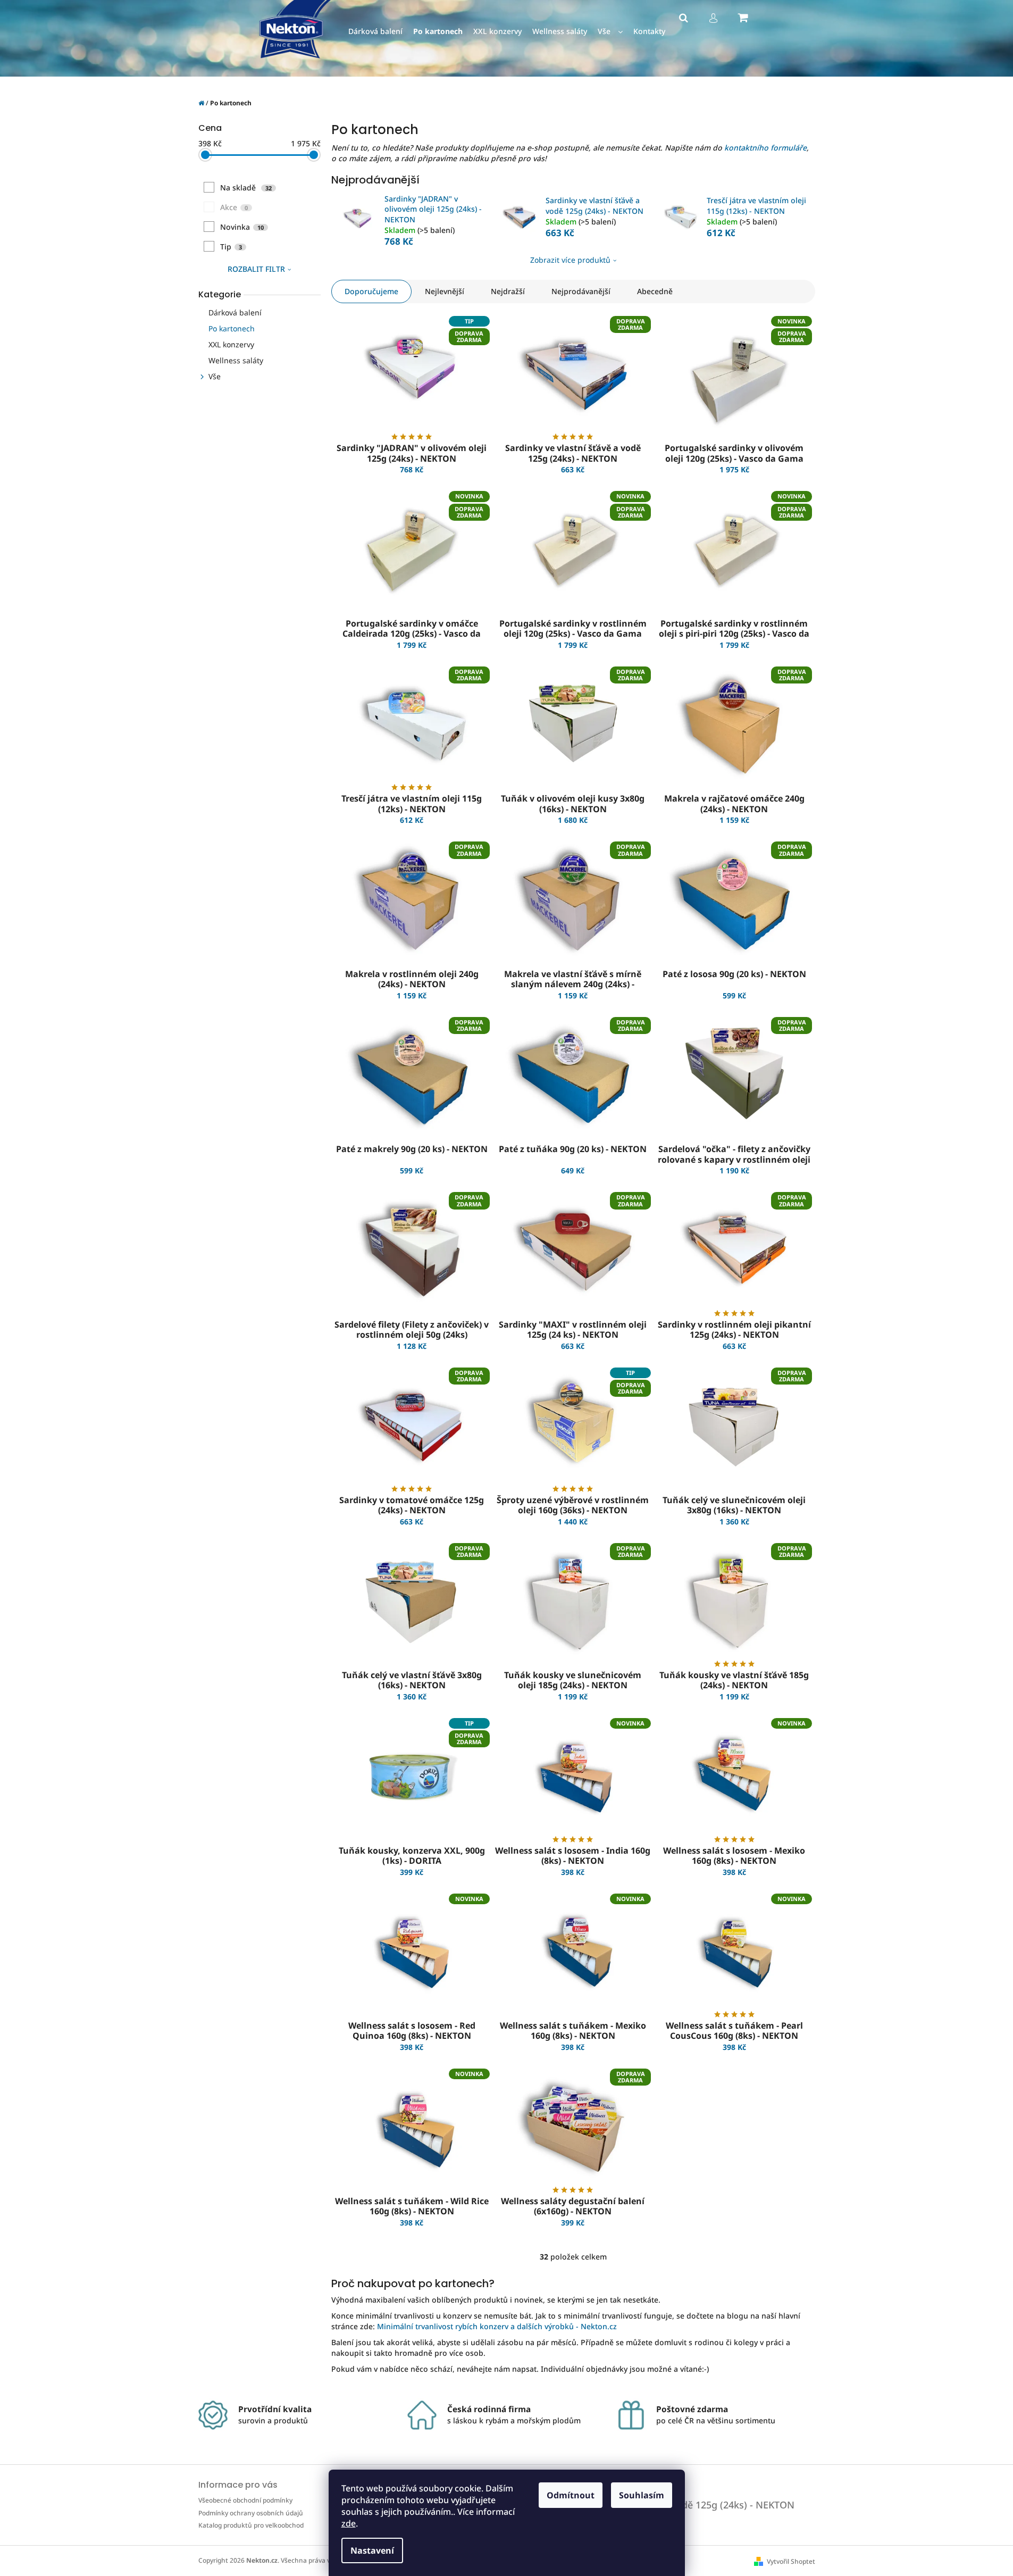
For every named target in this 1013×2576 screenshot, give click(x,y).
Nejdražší (508, 291)
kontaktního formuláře (765, 148)
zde (349, 2523)
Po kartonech (232, 328)
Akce (234, 207)
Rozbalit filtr (256, 269)
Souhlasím (642, 2495)
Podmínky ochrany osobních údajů (251, 2513)
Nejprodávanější (581, 291)
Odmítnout (571, 2495)
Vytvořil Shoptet (791, 2561)
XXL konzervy (231, 344)
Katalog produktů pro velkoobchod (251, 2525)
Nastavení (372, 2550)
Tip (231, 247)
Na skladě (246, 187)
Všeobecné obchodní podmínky (245, 2500)
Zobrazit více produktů (570, 260)
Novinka (242, 227)
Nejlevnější (445, 291)
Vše (215, 376)
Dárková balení (235, 312)
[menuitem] (375, 32)
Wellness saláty (236, 360)
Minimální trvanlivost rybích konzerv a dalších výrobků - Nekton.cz (497, 2326)
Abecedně (655, 291)
